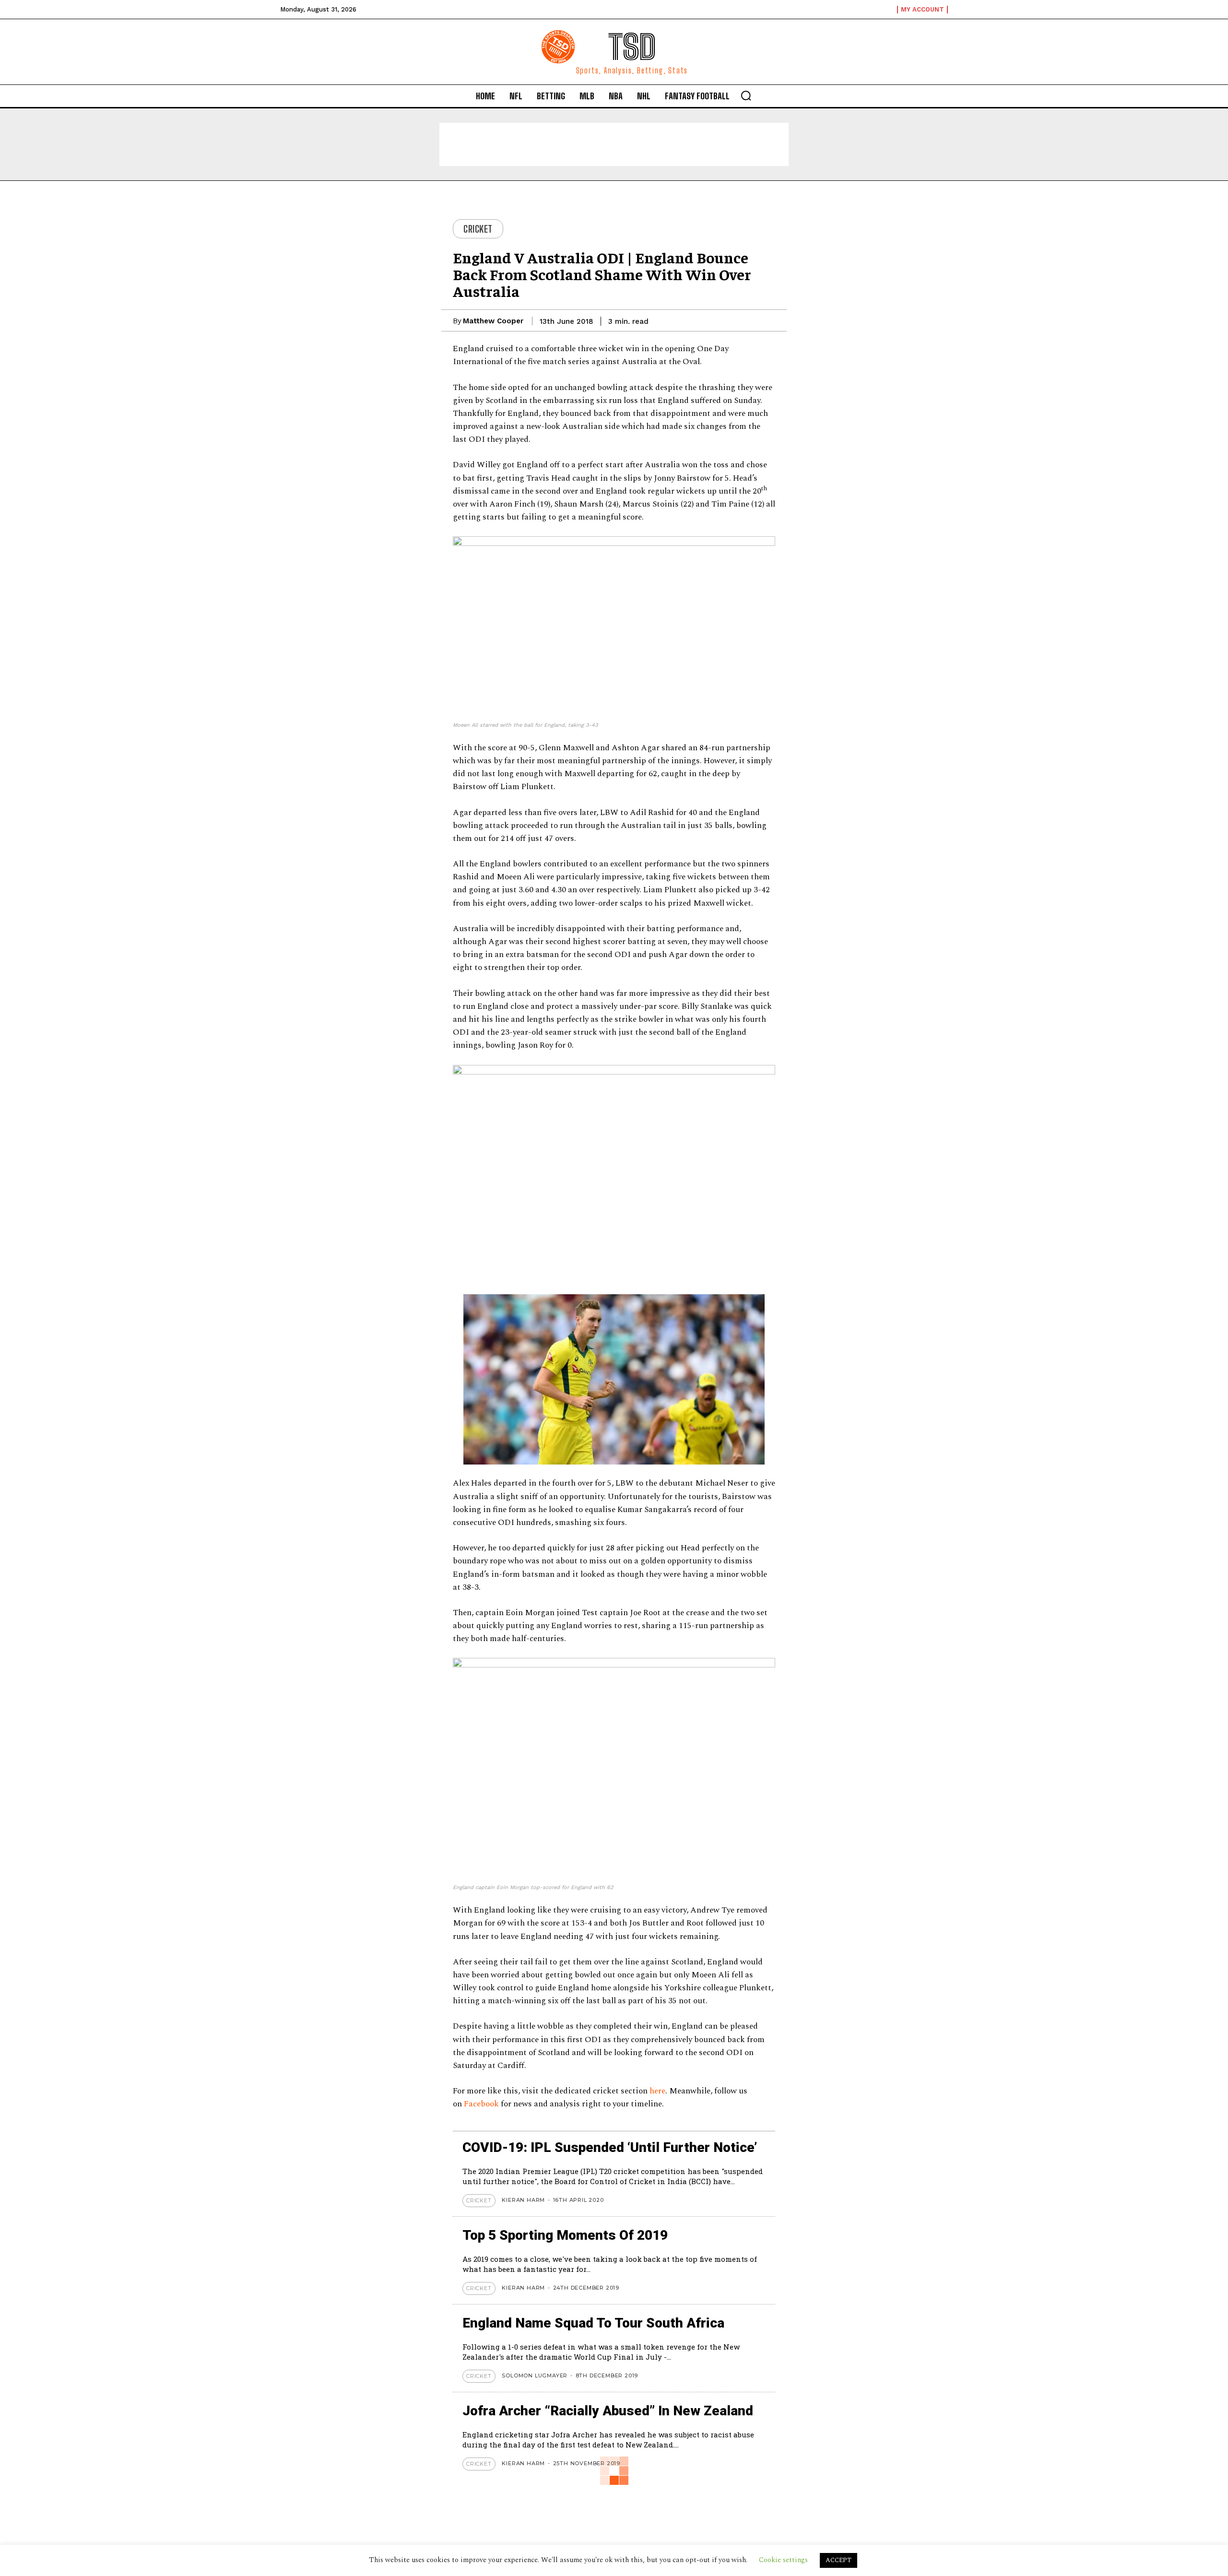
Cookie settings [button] (783, 2560)
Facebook (482, 2104)
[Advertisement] (614, 144)
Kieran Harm (523, 2200)
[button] (746, 95)
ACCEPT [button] (838, 2560)
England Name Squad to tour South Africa (593, 2323)
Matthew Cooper (493, 321)
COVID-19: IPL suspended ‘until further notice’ (610, 2147)
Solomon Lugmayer (535, 2375)
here (657, 2091)
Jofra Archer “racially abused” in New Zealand (608, 2411)
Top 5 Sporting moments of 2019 (565, 2235)
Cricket (478, 229)
